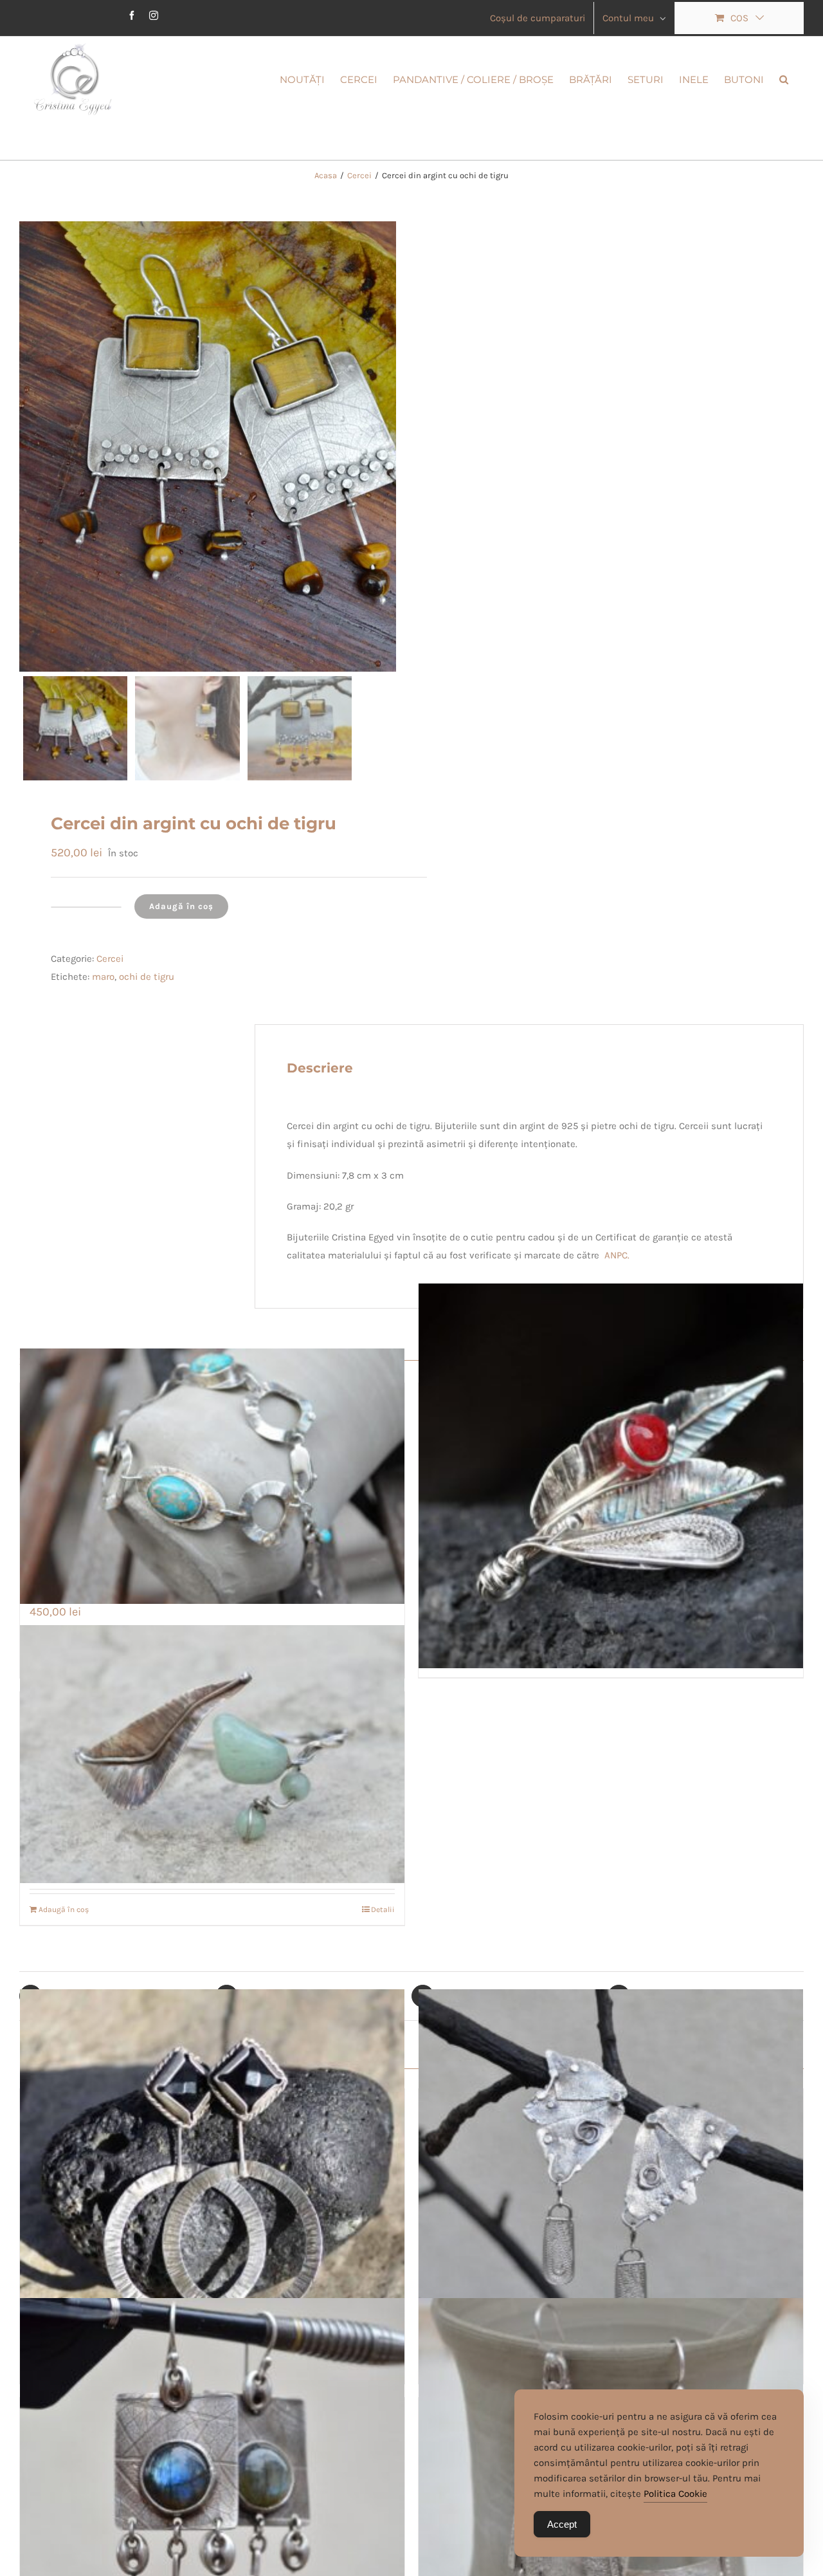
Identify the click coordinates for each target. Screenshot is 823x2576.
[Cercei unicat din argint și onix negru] (212, 2182)
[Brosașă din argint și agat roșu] (611, 1476)
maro (103, 977)
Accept (562, 2524)
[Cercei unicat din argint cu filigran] (611, 2182)
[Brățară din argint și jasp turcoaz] (212, 1476)
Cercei (110, 959)
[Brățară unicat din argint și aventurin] (212, 1754)
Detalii (383, 1909)
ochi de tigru (147, 977)
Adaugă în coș (181, 906)
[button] (784, 78)
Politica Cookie (675, 2494)
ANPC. (617, 1255)
